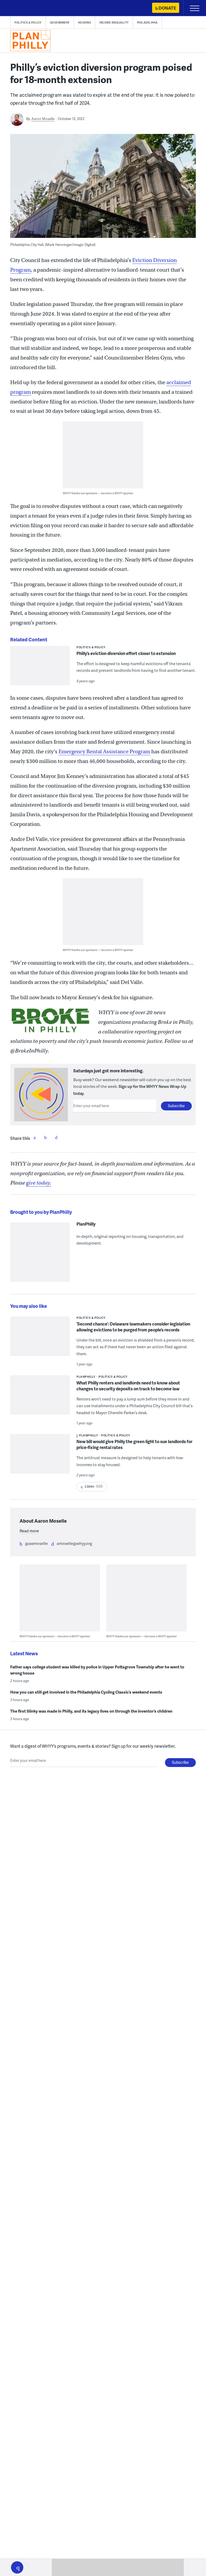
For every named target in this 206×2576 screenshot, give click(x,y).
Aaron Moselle (43, 119)
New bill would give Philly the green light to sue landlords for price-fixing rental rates (134, 1444)
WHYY (20, 8)
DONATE (167, 8)
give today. (39, 1183)
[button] (17, 2567)
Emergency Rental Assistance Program (104, 752)
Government (60, 23)
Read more (29, 1531)
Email (56, 1137)
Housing (85, 23)
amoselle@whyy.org (74, 1543)
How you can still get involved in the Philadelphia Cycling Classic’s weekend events (86, 1692)
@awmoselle (36, 1543)
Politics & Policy (28, 23)
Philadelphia (147, 23)
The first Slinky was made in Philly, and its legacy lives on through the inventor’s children (91, 1711)
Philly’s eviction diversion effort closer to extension (126, 653)
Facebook (35, 1137)
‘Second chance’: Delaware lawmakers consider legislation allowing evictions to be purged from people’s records (133, 1327)
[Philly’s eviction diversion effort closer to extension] (40, 669)
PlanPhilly (86, 1224)
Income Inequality (114, 23)
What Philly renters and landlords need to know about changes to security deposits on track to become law (128, 1386)
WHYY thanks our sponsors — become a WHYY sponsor (98, 493)
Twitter (45, 1137)
